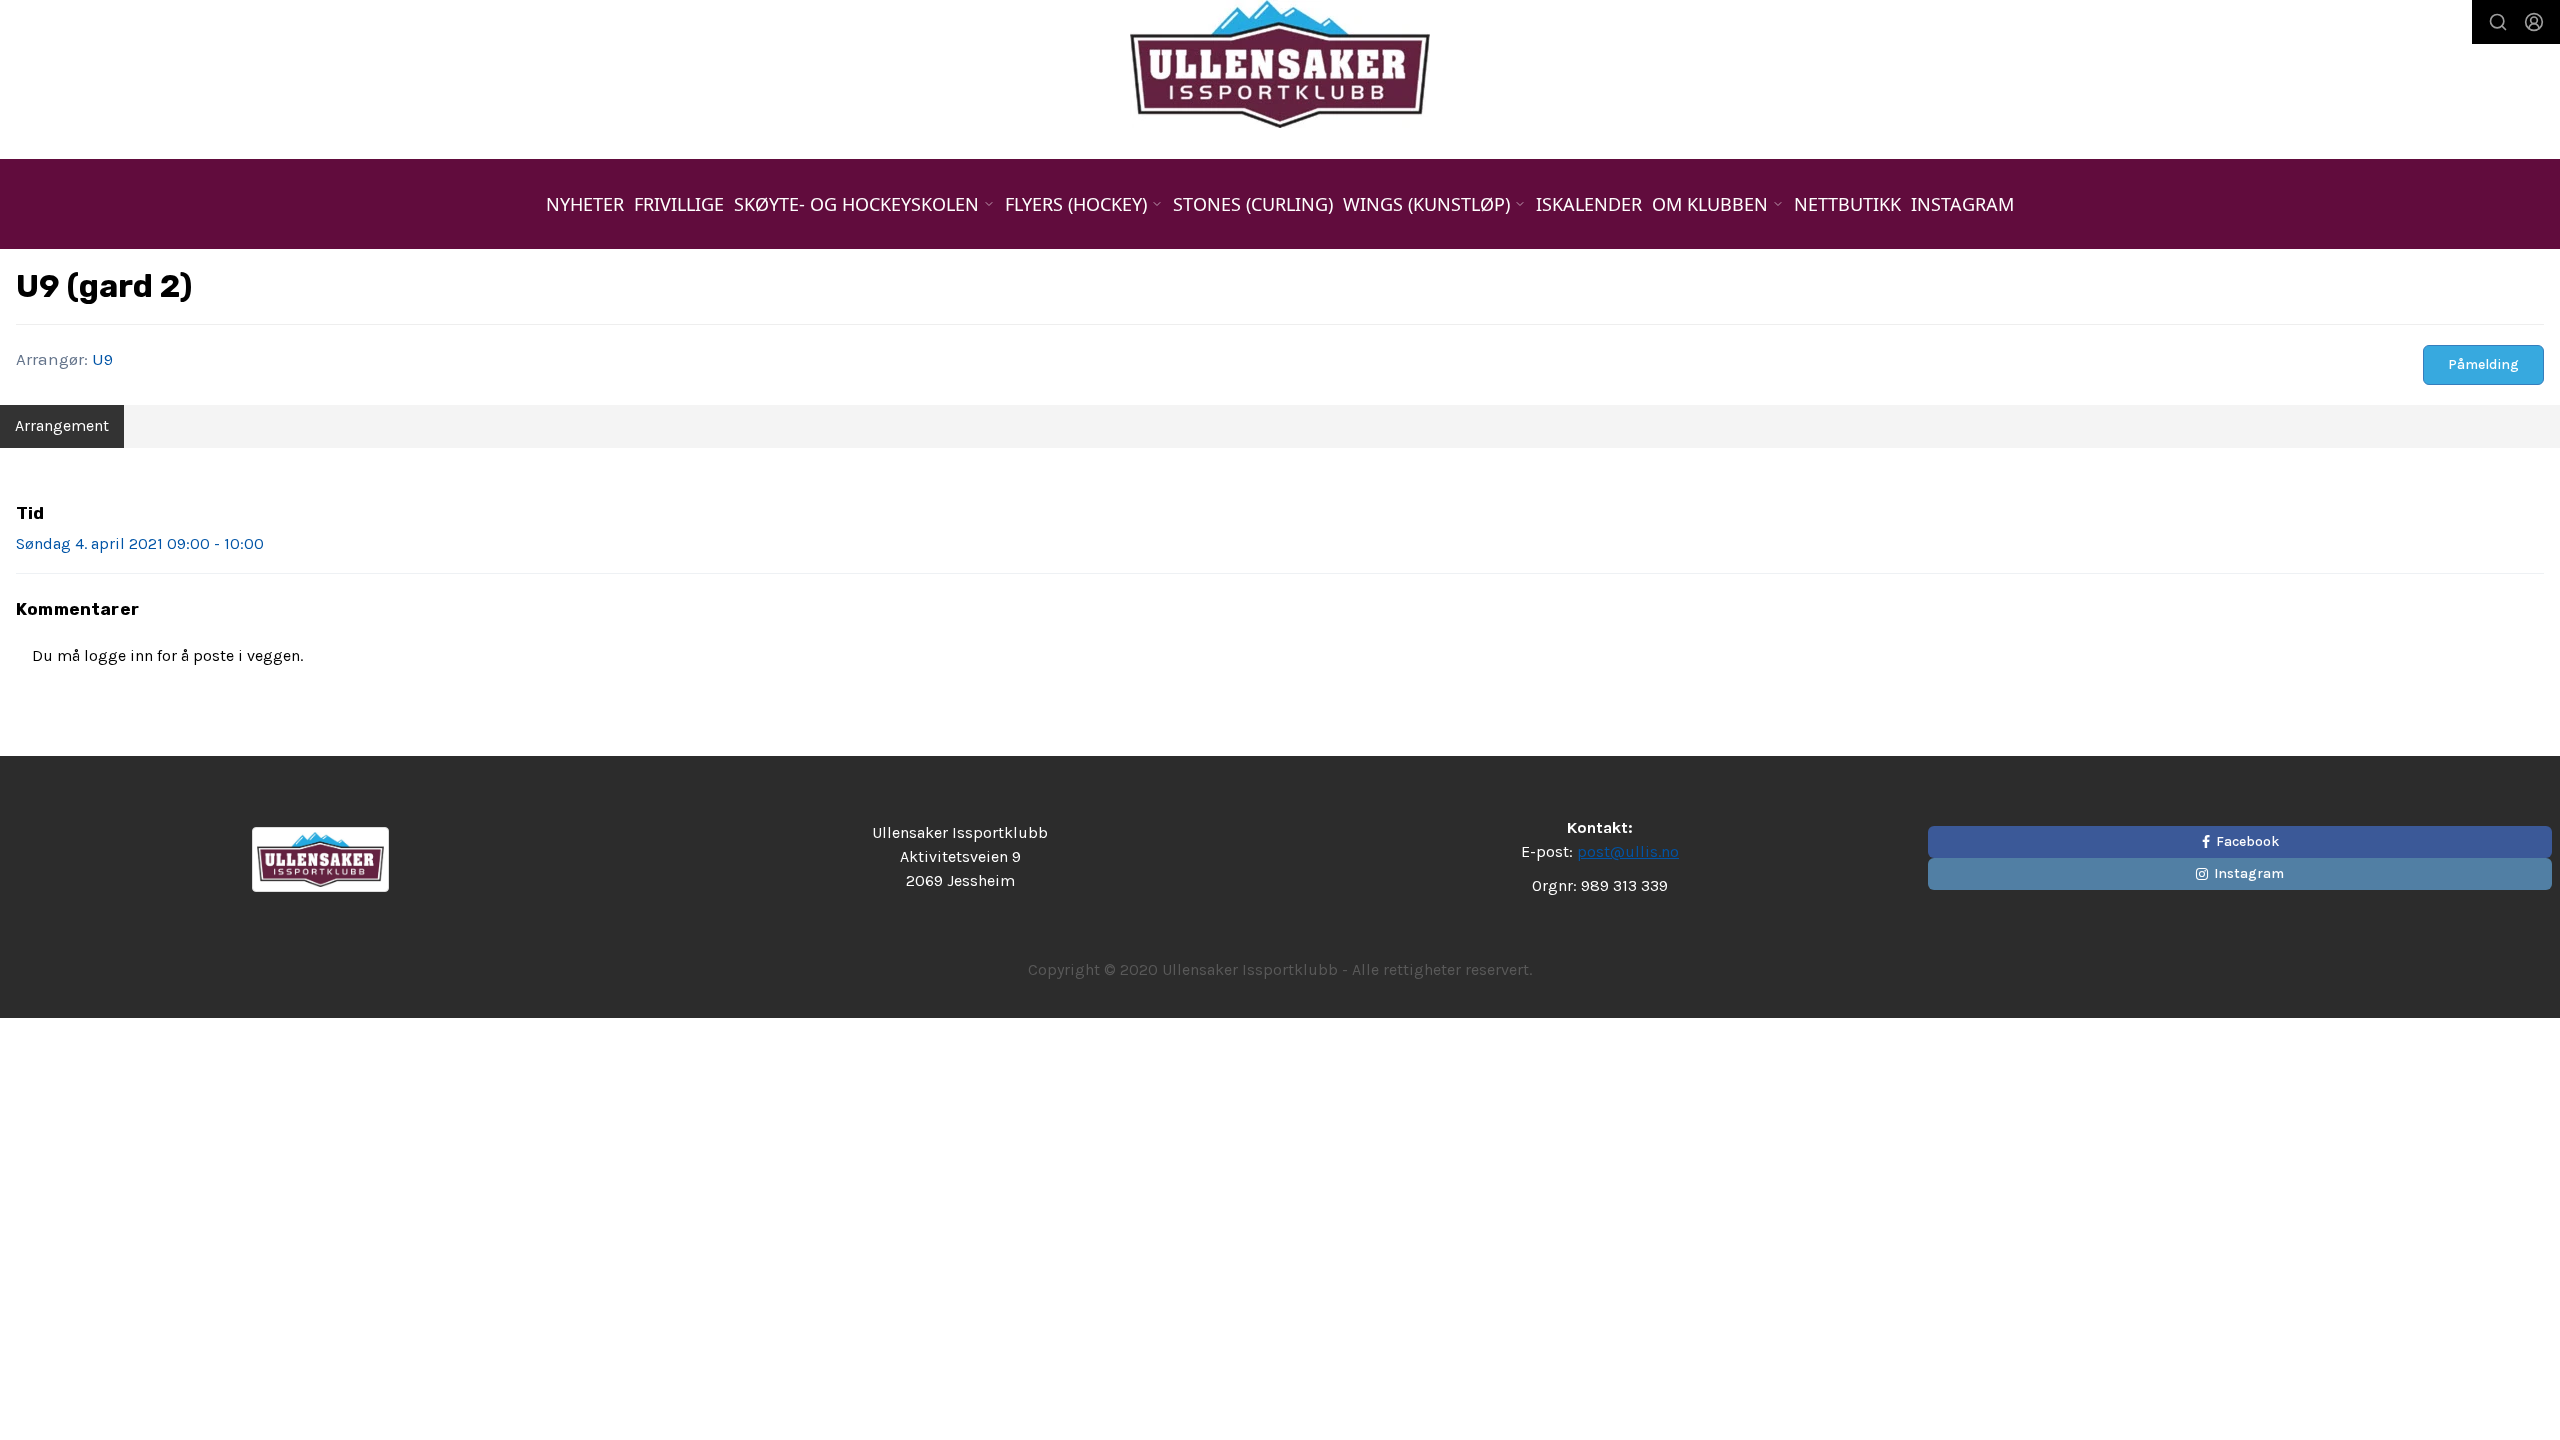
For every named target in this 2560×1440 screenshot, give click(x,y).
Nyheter (585, 204)
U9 (102, 359)
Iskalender (1589, 204)
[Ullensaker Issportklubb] (1280, 64)
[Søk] (2498, 22)
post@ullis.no (1628, 851)
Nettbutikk (1847, 204)
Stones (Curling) (1253, 204)
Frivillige (679, 204)
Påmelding (2483, 364)
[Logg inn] (2534, 22)
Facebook (2247, 841)
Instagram (1962, 204)
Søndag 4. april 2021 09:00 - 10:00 (140, 543)
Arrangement (62, 425)
